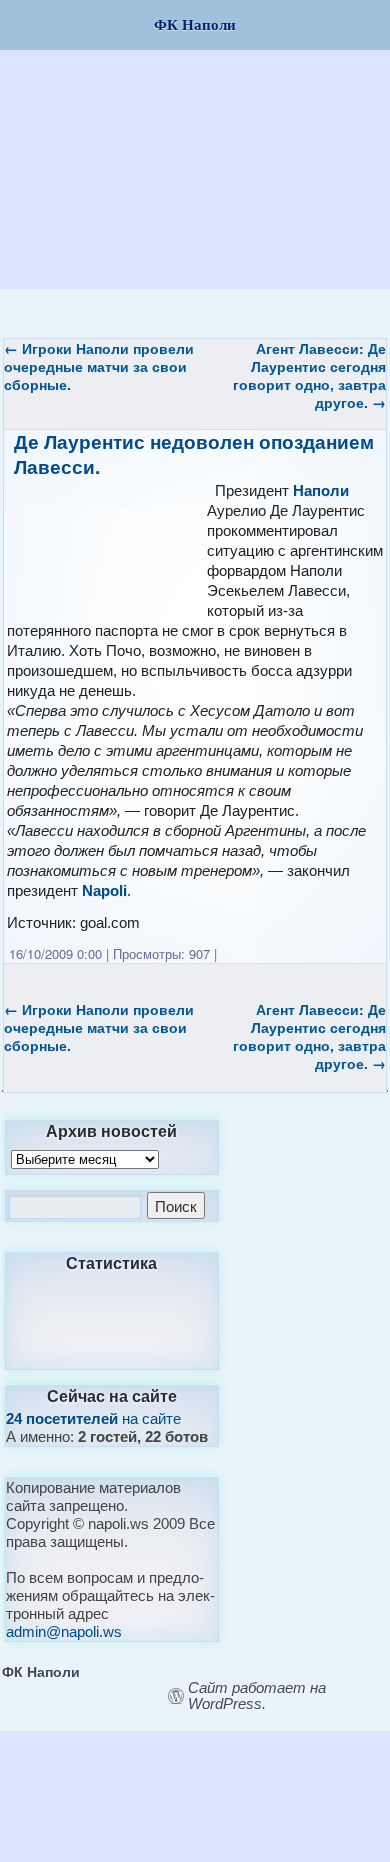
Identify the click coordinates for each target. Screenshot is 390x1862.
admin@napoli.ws (64, 1631)
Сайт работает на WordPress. (257, 1696)
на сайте (93, 1418)
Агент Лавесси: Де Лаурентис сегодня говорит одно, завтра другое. (309, 375)
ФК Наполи (41, 1671)
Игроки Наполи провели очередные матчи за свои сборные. (99, 366)
